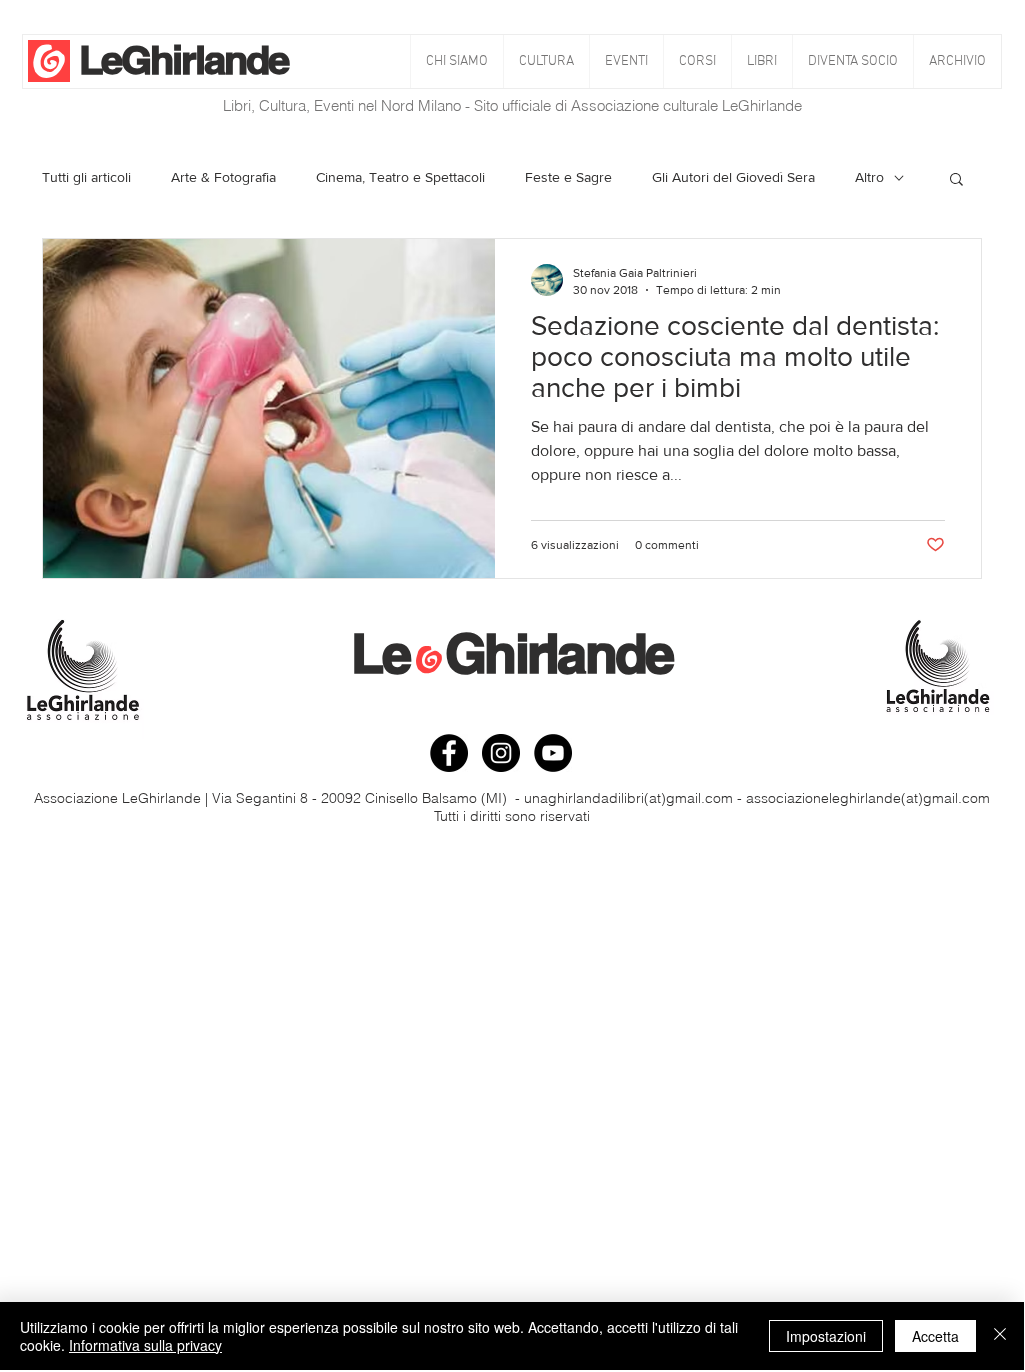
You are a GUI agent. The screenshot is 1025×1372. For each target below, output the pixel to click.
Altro (869, 177)
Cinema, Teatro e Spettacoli (400, 177)
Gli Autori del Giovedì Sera (733, 177)
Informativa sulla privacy (145, 1345)
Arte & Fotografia (223, 177)
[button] (546, 61)
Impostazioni (826, 1336)
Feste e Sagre (568, 177)
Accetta (935, 1336)
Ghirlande (204, 59)
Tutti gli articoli (86, 177)
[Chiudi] (1000, 1336)
